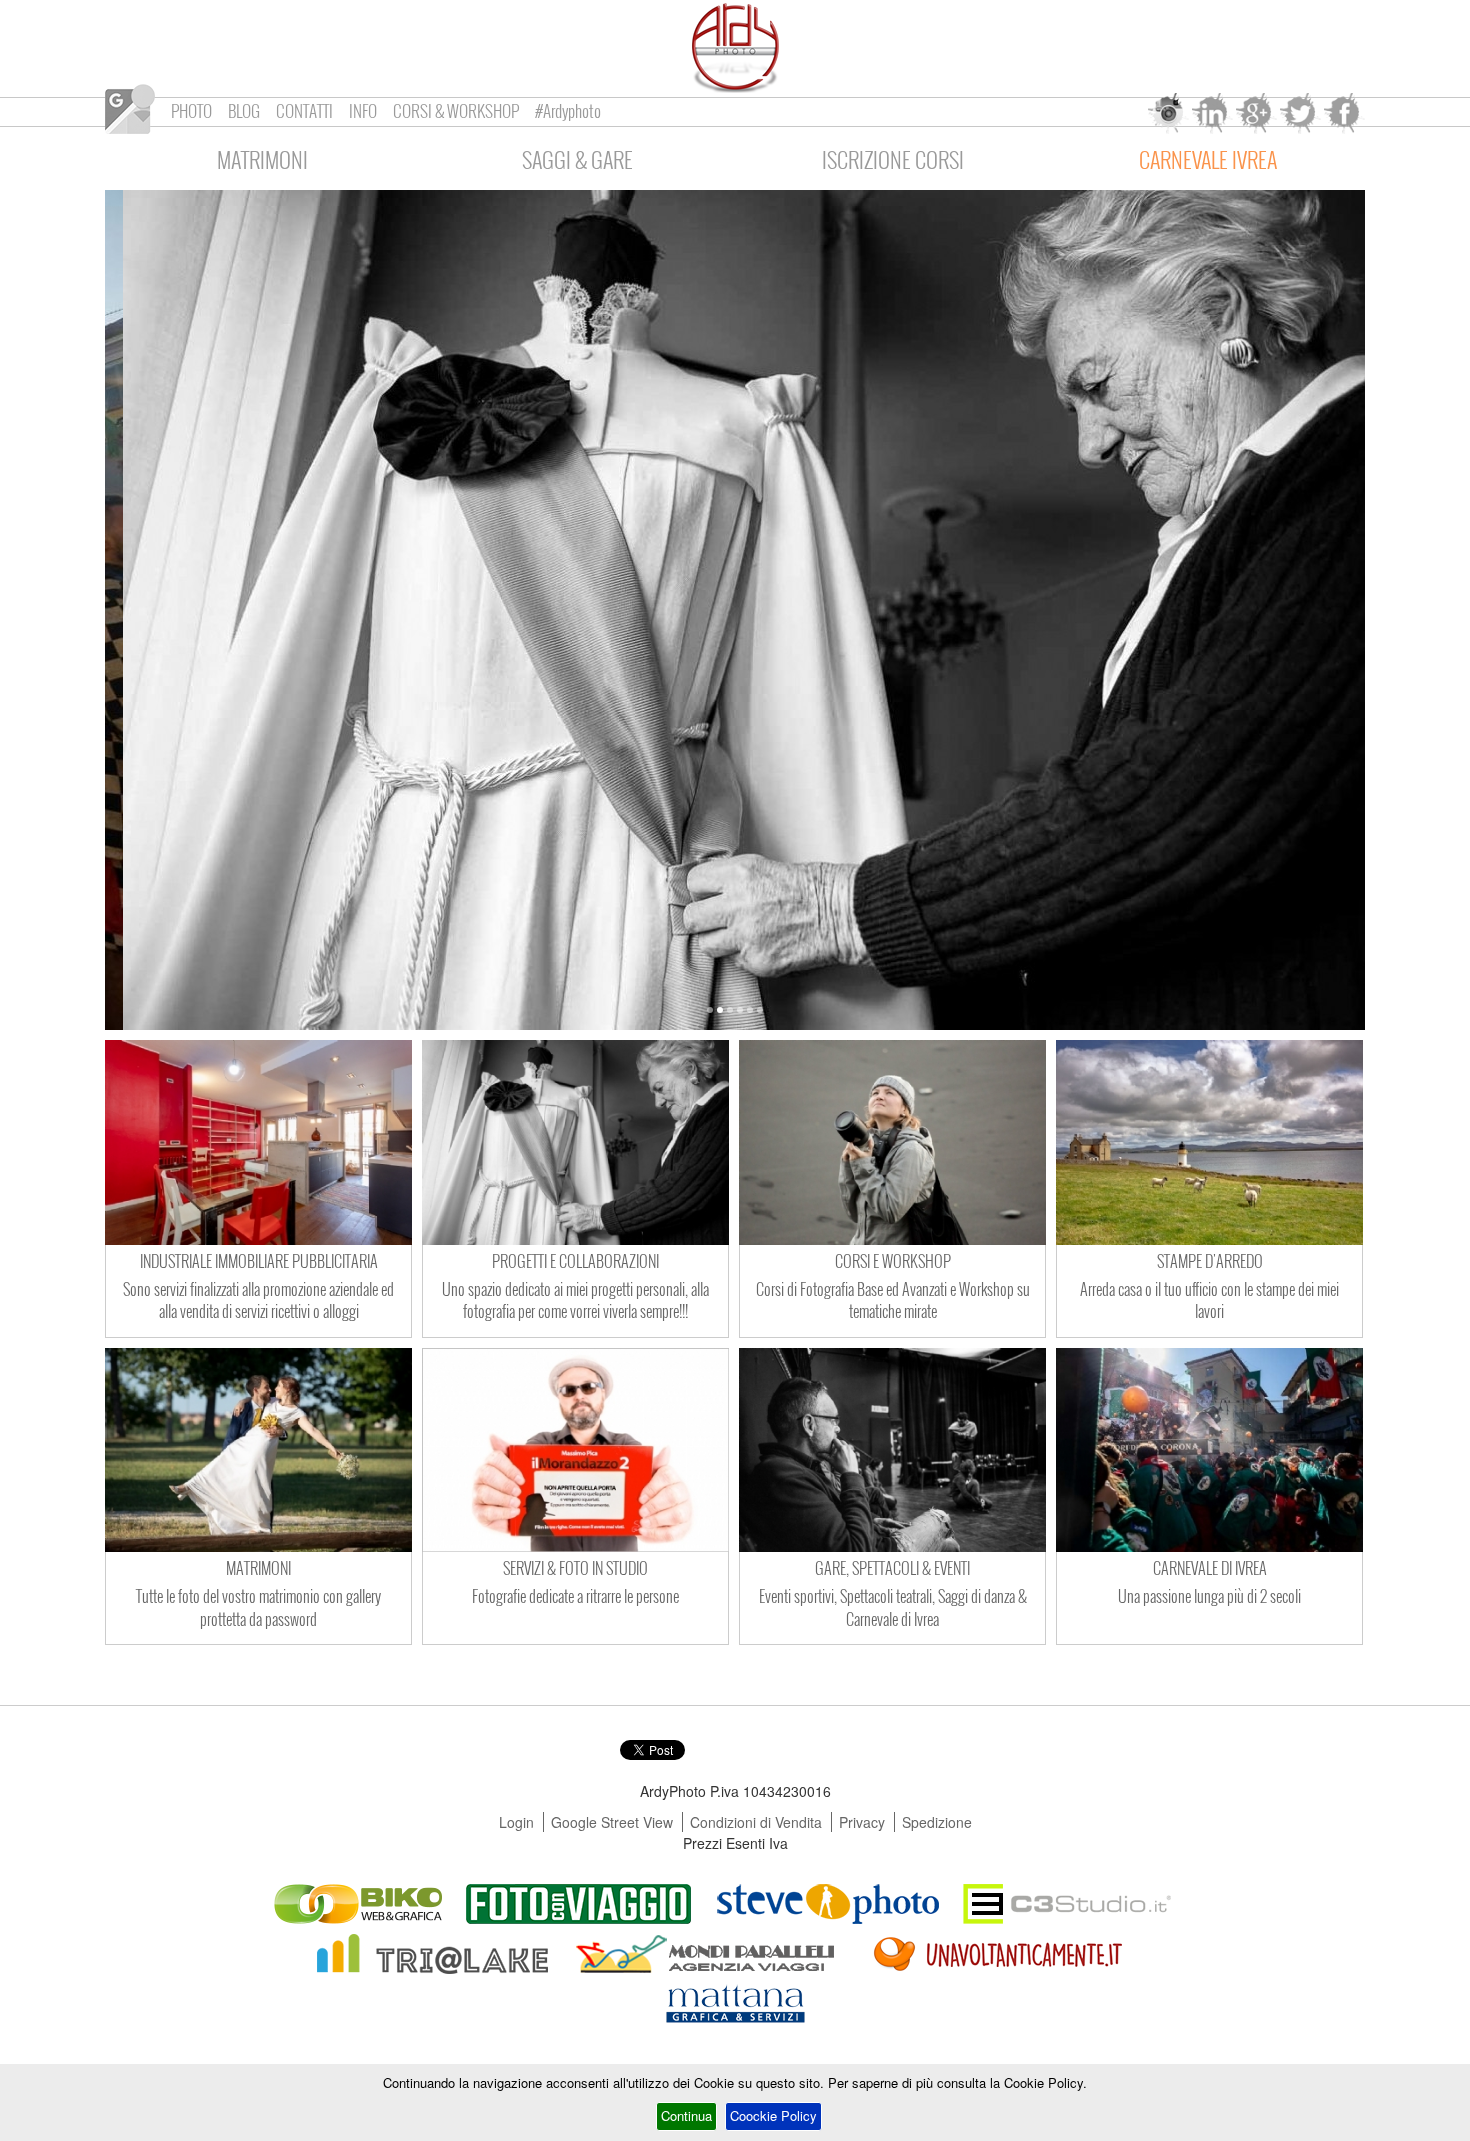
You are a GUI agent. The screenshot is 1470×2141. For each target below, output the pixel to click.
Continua (686, 2115)
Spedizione (937, 1822)
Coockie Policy (773, 2115)
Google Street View (612, 1822)
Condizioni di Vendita (756, 1822)
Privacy (862, 1822)
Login (516, 1822)
